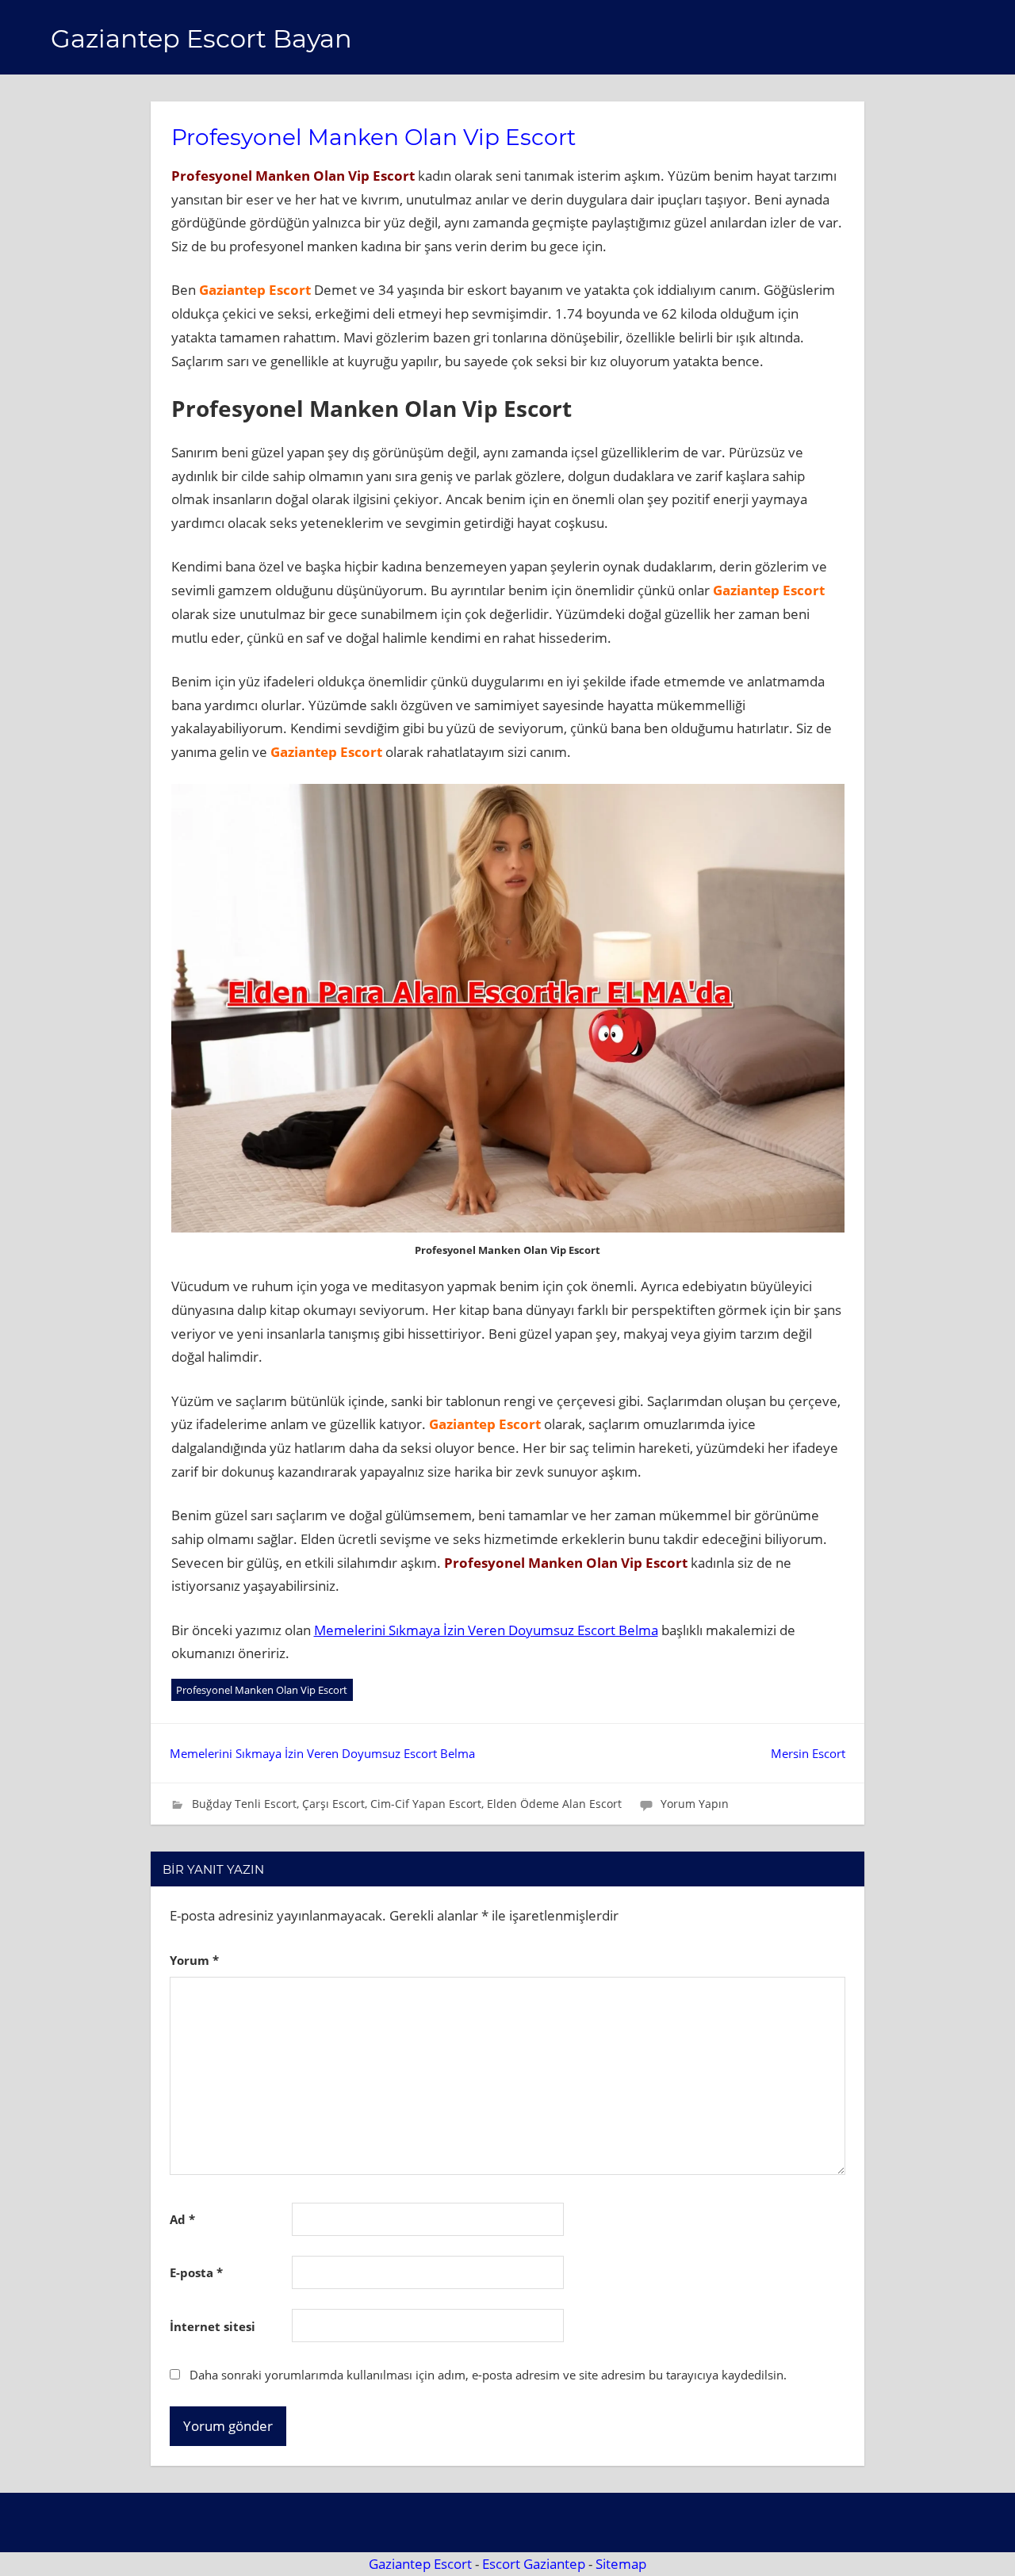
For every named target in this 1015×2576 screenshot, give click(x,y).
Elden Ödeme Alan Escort (554, 1804)
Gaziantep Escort (420, 2564)
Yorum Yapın (695, 1804)
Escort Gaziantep (534, 2564)
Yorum (194, 1960)
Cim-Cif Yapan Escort (426, 1804)
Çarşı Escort (333, 1804)
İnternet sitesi (213, 2326)
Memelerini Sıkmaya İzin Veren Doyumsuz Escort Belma (486, 1630)
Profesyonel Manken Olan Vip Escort (262, 1690)
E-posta (196, 2272)
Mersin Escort (808, 1753)
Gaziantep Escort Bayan (201, 38)
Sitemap (621, 2564)
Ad (182, 2219)
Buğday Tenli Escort (244, 1804)
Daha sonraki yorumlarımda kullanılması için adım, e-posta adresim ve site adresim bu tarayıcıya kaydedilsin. (488, 2375)
